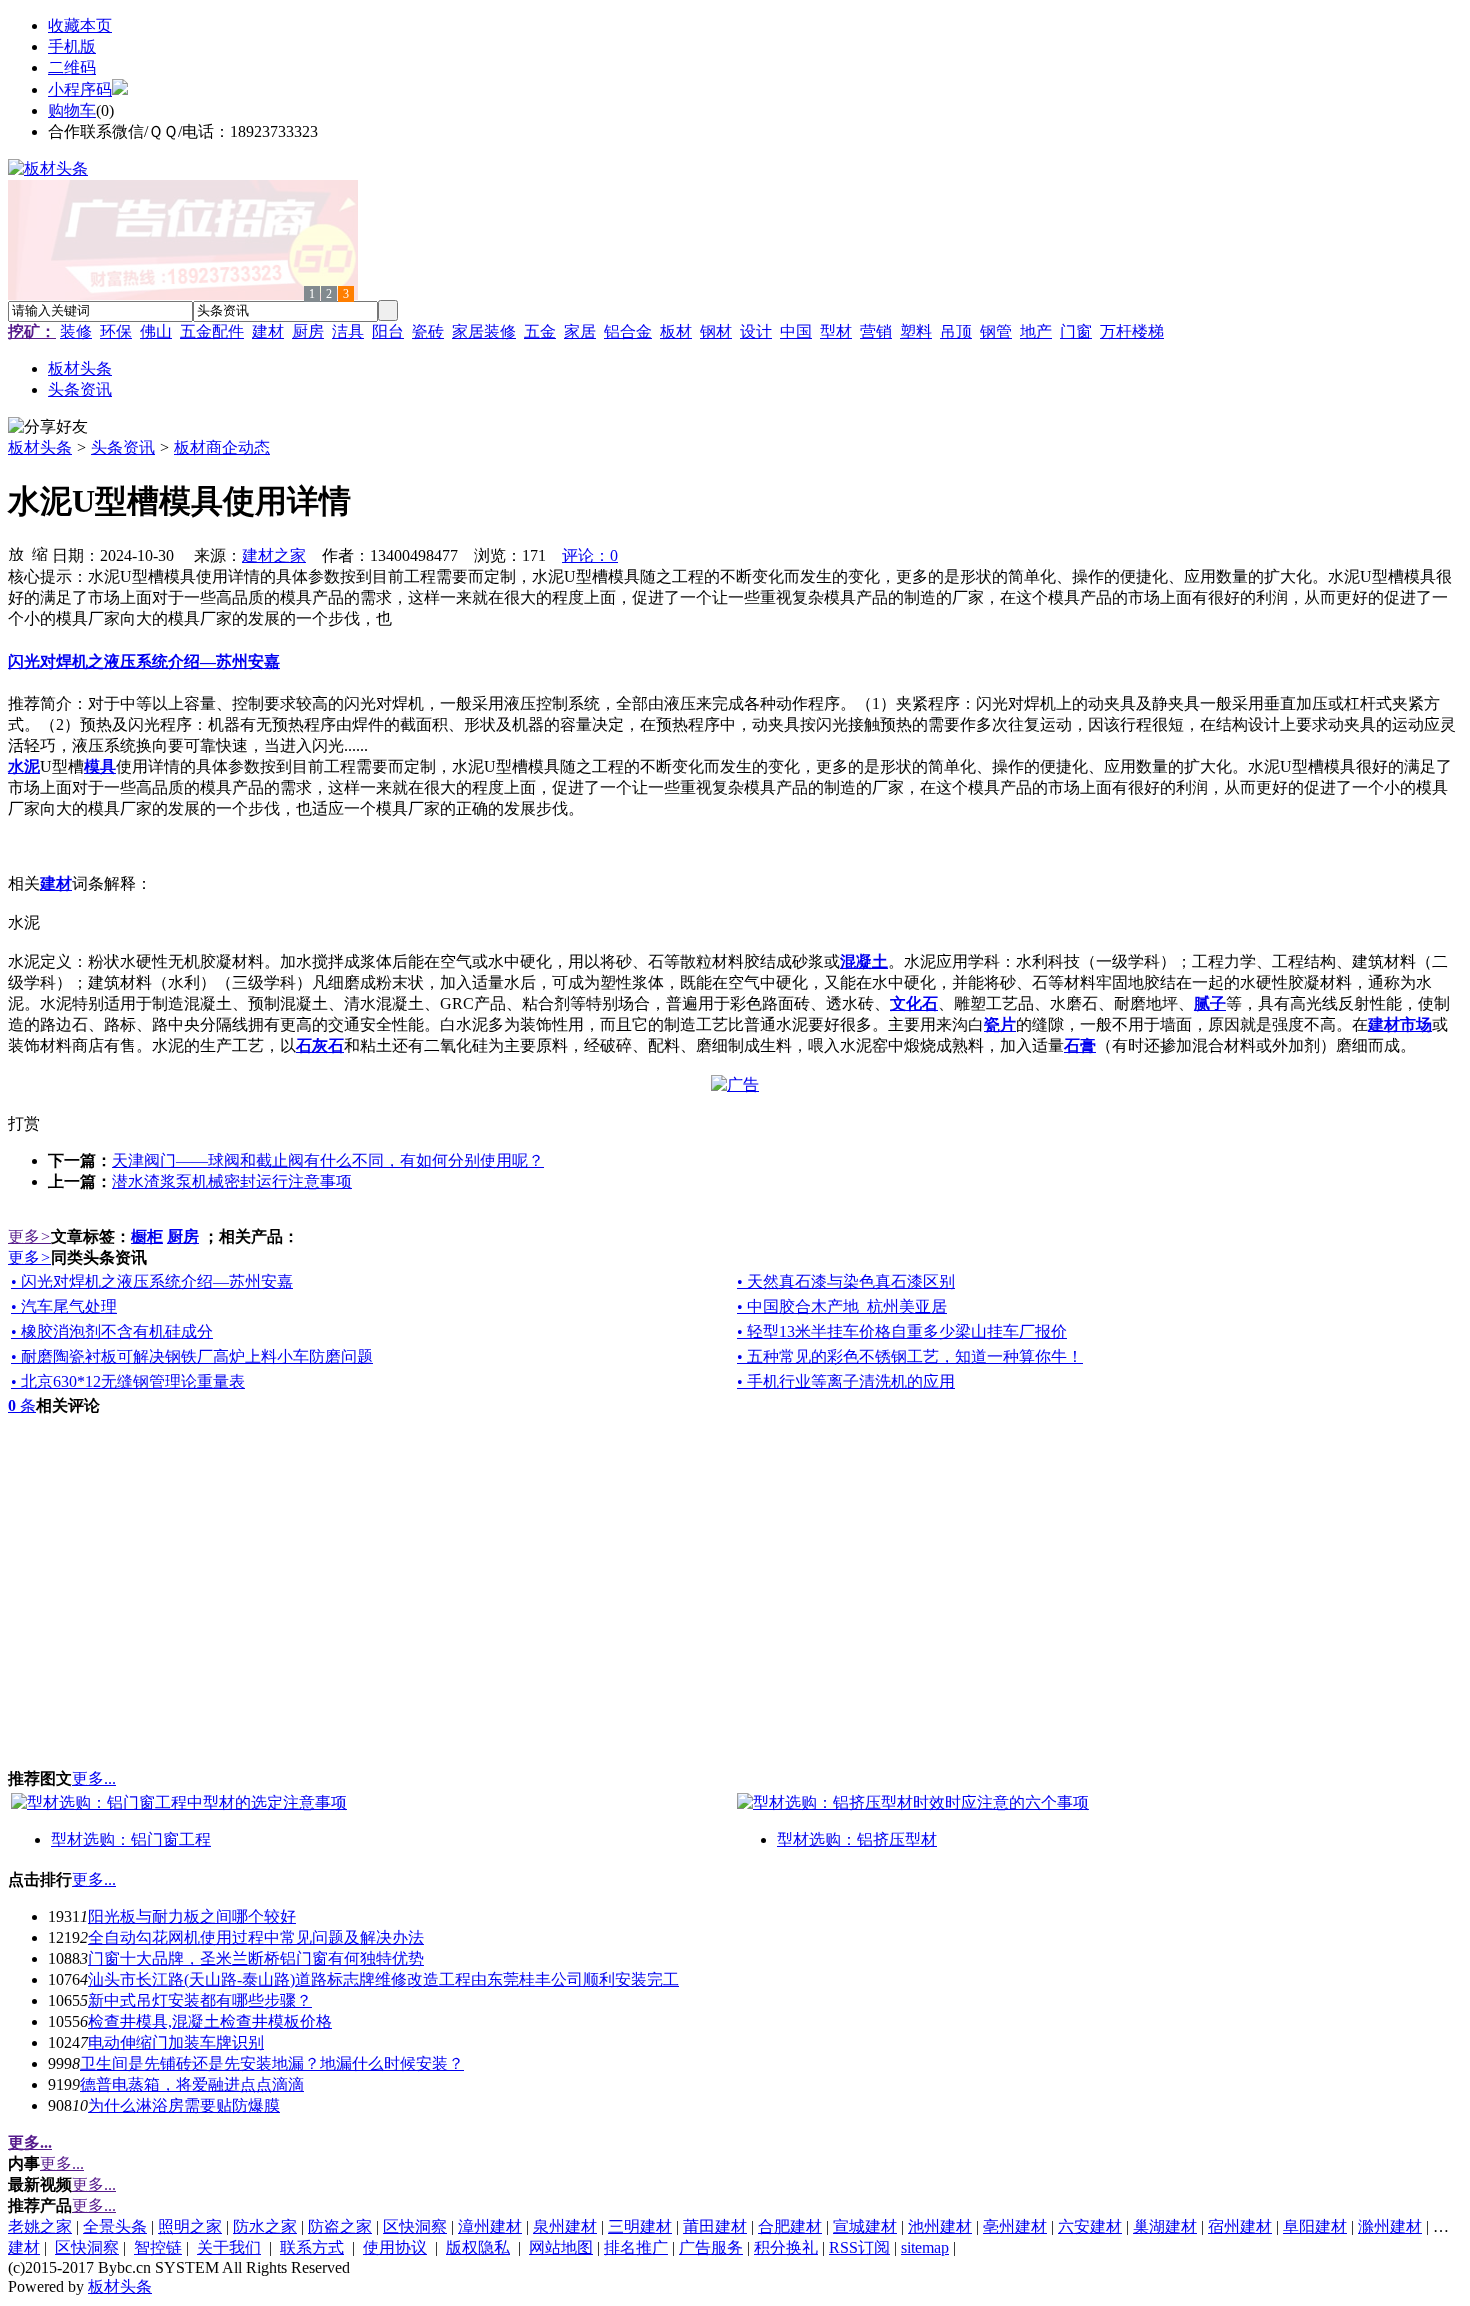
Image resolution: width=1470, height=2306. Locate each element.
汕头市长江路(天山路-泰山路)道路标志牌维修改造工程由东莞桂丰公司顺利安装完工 (383, 1979)
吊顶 (956, 331)
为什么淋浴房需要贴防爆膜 (184, 2105)
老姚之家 (40, 2226)
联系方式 (312, 2247)
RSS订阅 (859, 2247)
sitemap (925, 2247)
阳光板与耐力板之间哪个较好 (192, 1916)
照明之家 (190, 2226)
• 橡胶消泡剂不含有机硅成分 (112, 1331)
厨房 (308, 331)
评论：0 (590, 555)
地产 (1036, 331)
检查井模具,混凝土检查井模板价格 (210, 2021)
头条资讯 (123, 447)
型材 (836, 331)
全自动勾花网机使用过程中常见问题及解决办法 (256, 1937)
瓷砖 (428, 331)
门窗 (1076, 331)
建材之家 (274, 555)
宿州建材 (1240, 2226)
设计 (756, 331)
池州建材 (940, 2226)
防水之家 (265, 2226)
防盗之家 (340, 2226)
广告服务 (711, 2247)
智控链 (158, 2247)
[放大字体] (16, 553)
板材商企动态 (222, 447)
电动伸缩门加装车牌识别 (176, 2042)
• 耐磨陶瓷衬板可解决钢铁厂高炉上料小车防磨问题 (192, 1356)
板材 (676, 331)
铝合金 (628, 331)
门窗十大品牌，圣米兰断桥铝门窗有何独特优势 (256, 1958)
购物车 (72, 110)
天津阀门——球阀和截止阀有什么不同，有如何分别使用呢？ (328, 1160)
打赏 (24, 1123)
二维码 (72, 67)
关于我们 (229, 2247)
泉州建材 (565, 2226)
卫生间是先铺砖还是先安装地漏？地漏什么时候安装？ (272, 2063)
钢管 (996, 331)
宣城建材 (865, 2226)
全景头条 (115, 2226)
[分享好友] (48, 427)
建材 (268, 331)
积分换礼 (786, 2247)
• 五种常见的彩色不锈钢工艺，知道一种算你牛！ (910, 1356)
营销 (876, 331)
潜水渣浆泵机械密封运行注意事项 (232, 1181)
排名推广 (636, 2247)
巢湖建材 (1165, 2226)
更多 (29, 1236)
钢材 (716, 331)
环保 (116, 331)
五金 (540, 331)
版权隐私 (478, 2247)
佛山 (156, 331)
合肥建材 (790, 2226)
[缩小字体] (40, 553)
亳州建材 (1015, 2226)
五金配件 (212, 331)
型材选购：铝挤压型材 (857, 1839)
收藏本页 (80, 25)
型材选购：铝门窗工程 (131, 1839)
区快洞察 (415, 2226)
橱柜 (147, 1236)
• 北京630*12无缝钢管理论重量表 (128, 1381)
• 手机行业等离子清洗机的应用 (846, 1381)
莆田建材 (715, 2226)
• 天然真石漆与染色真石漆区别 (846, 1281)
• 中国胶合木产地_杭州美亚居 (842, 1306)
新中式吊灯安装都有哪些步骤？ (200, 2000)
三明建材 (640, 2226)
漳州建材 (490, 2226)
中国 (796, 331)
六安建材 (1090, 2226)
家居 (580, 331)
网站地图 (561, 2247)
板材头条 (40, 447)
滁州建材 (1390, 2226)
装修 (76, 331)
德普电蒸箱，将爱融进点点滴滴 (192, 2084)
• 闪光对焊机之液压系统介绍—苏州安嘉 (152, 1281)
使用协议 (395, 2247)
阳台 (388, 331)
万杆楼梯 (1132, 331)
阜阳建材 (1315, 2226)
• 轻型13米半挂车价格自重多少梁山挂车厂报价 (902, 1331)
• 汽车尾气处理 (64, 1306)
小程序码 (80, 89)
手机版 (72, 46)
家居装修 (484, 331)
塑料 (916, 331)
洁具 (348, 331)
